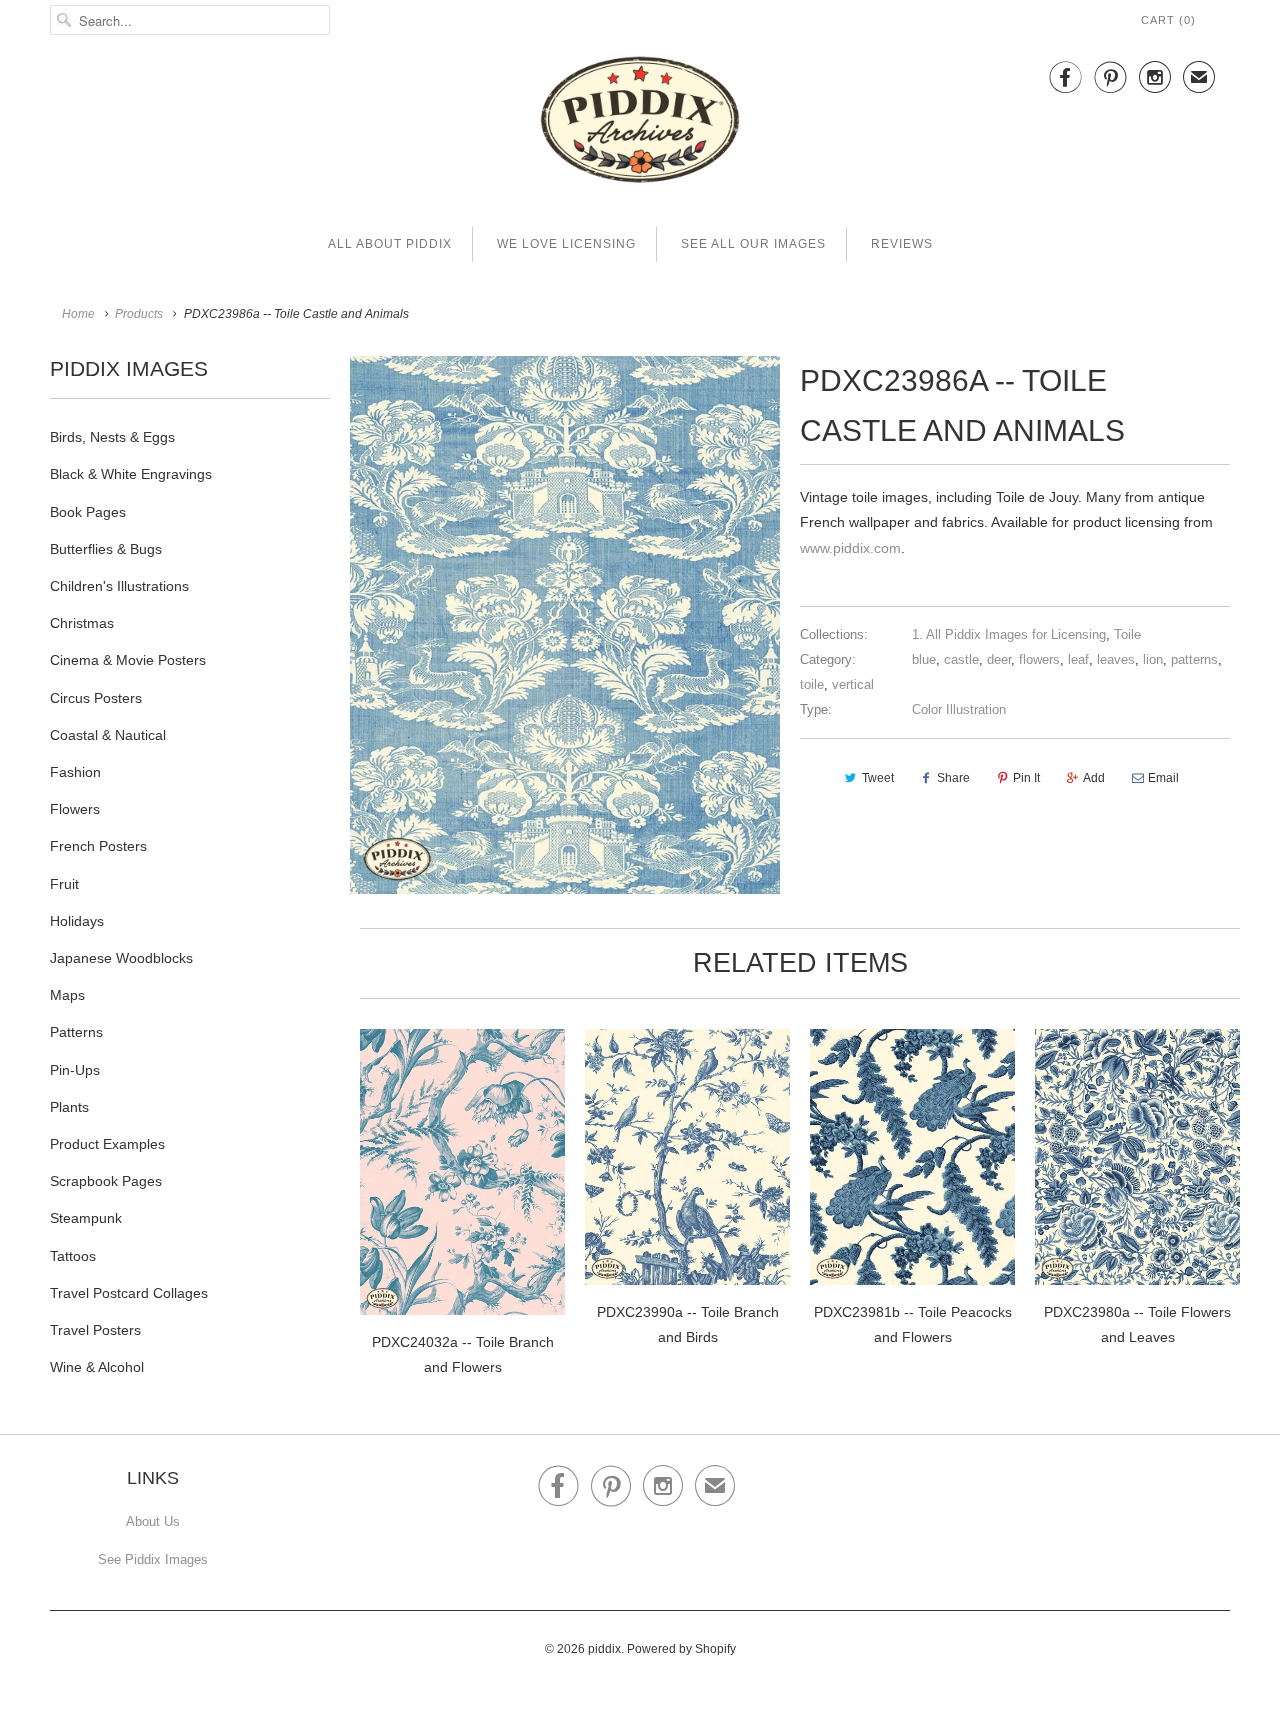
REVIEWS (902, 244)
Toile (1127, 634)
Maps (67, 995)
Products (139, 314)
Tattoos (73, 1256)
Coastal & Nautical (108, 735)
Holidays (77, 921)
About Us (153, 1521)
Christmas (82, 623)
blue (924, 659)
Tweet (878, 778)
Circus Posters (96, 698)
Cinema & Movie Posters (128, 660)
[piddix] (640, 123)
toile (812, 684)
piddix (604, 1649)
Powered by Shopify (681, 1649)
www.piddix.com (850, 548)
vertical (853, 684)
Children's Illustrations (119, 586)
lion (1153, 659)
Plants (69, 1107)
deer (999, 659)
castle (961, 659)
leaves (1116, 659)
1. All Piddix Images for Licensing (1009, 634)
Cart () (1168, 20)
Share (953, 778)
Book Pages (88, 512)
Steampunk (86, 1218)
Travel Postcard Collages (129, 1293)
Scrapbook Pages (106, 1181)
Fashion (75, 772)
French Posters (98, 846)
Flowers (75, 809)
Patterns (76, 1032)
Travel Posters (95, 1330)
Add (1094, 778)
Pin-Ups (75, 1070)
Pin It (1026, 778)
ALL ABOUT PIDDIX (390, 244)
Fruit (64, 884)
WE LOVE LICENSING (566, 244)
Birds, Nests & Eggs (112, 437)
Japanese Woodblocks (121, 958)
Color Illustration (959, 709)
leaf (1078, 659)
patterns (1194, 659)
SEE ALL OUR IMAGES (753, 244)
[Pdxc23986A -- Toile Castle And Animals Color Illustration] (565, 625)
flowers (1039, 659)
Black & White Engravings (131, 474)
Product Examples (107, 1144)
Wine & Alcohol (97, 1367)
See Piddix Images (153, 1559)
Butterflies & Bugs (106, 549)
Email (1163, 778)
